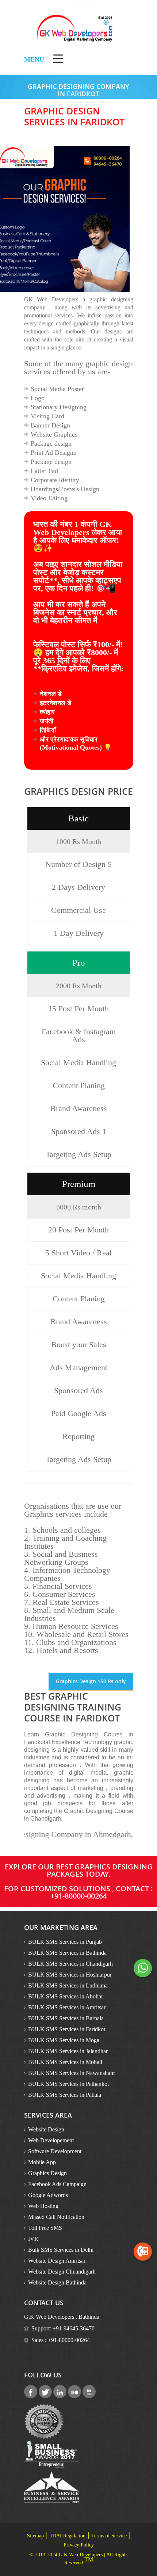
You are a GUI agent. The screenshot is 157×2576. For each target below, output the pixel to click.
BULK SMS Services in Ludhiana (68, 1985)
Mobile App (42, 2162)
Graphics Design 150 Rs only (91, 1681)
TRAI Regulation (68, 2536)
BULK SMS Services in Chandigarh (70, 1964)
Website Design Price (87, 101)
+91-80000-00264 (69, 2340)
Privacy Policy (79, 2545)
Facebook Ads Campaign (57, 2184)
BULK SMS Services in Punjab (65, 1942)
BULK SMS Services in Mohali (65, 2062)
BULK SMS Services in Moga (64, 2040)
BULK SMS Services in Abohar (66, 1996)
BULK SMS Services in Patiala (65, 2095)
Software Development (55, 2151)
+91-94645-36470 (74, 2328)
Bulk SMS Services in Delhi (61, 2250)
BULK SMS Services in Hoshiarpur (70, 1975)
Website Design (46, 2129)
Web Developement (51, 2140)
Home (57, 101)
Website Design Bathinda (57, 2282)
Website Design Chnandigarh (62, 2272)
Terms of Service (109, 2536)
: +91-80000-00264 (102, 1892)
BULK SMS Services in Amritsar (67, 2007)
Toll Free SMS (45, 2228)
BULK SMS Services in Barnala (66, 2018)
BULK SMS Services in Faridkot (67, 2029)
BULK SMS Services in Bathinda (67, 1953)
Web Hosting (43, 2206)
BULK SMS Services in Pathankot (68, 2084)
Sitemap (35, 2536)
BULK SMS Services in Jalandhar (68, 2051)
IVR (33, 2239)
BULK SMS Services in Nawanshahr (72, 2073)
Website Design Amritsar (57, 2261)
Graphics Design (47, 2173)
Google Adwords (48, 2195)
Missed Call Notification (56, 2217)
